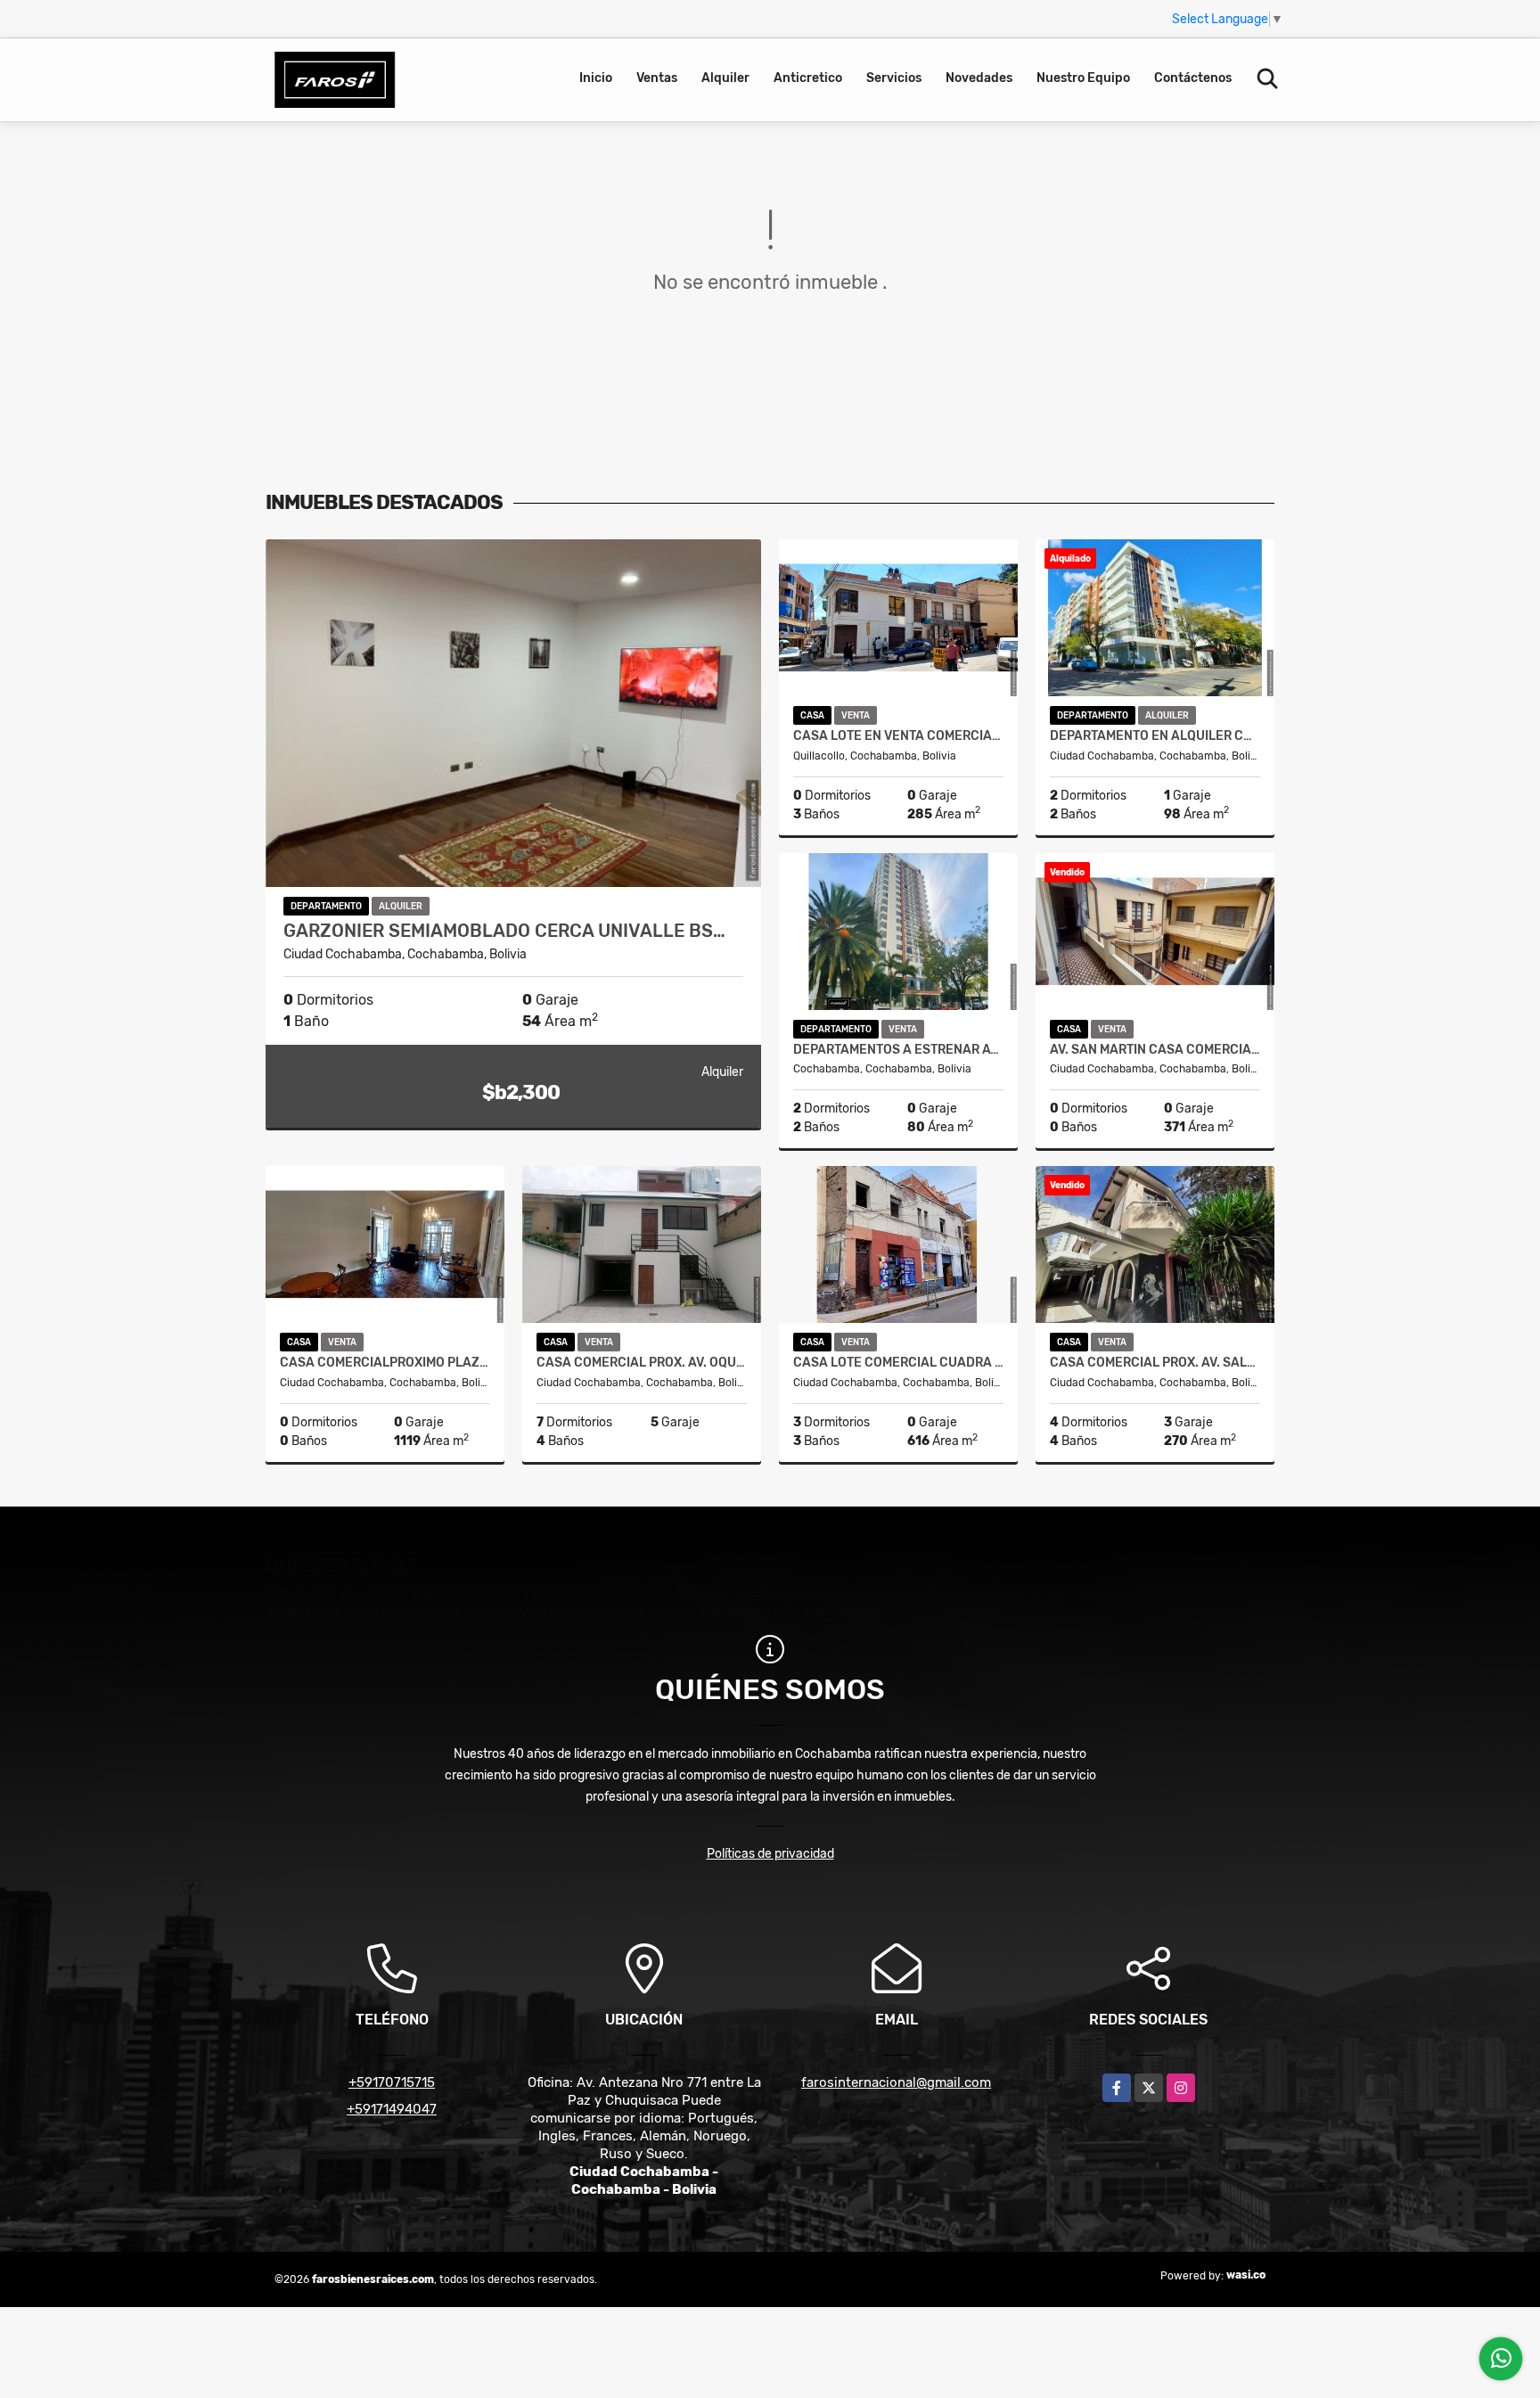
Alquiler (725, 78)
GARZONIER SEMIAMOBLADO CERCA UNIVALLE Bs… (504, 931)
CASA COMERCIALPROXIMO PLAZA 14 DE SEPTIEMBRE (385, 1363)
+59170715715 (392, 2082)
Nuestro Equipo (1083, 78)
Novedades (979, 78)
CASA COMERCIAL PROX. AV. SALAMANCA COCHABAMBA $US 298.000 (1155, 1363)
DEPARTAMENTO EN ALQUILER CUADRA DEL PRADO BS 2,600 (1155, 736)
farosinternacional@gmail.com (896, 2082)
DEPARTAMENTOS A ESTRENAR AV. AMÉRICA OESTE (898, 1050)
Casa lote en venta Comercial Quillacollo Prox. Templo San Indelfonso (898, 736)
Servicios (894, 78)
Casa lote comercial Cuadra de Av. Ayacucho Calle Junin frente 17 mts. (898, 1363)
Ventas (657, 78)
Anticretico (808, 78)
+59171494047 (392, 2109)
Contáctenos (1193, 78)
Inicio (596, 78)
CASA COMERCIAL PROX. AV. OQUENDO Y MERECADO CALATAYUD (642, 1363)
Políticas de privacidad (770, 1854)
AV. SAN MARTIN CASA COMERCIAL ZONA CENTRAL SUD (1155, 1050)
